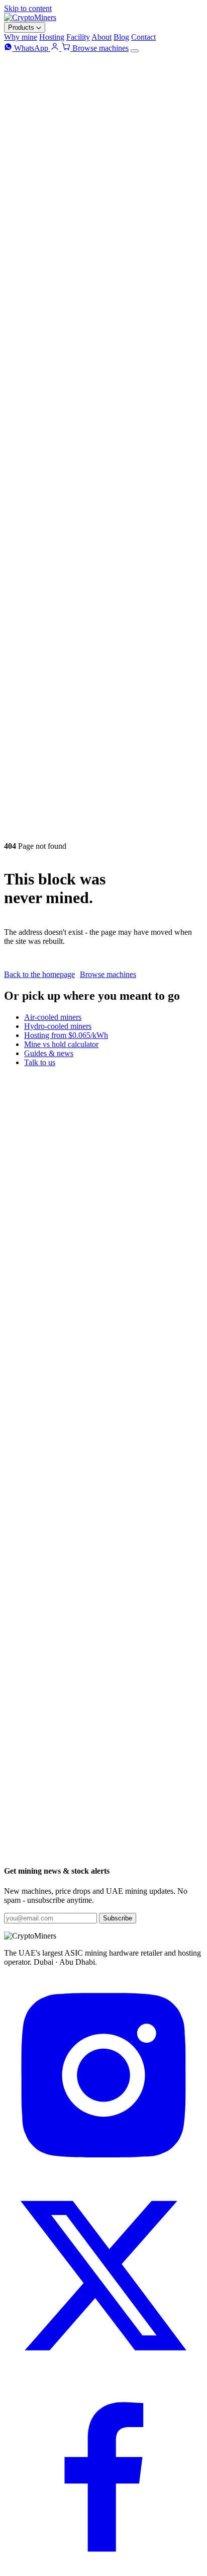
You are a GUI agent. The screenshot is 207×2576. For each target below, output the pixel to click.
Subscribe (118, 1918)
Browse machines (100, 48)
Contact (143, 37)
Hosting (52, 37)
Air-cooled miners (53, 1017)
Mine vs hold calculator (61, 1044)
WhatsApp (31, 48)
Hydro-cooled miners (58, 1026)
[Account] (56, 48)
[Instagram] (103, 2171)
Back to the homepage (39, 974)
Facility (78, 37)
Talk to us (40, 1062)
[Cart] (67, 48)
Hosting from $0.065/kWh (66, 1035)
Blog (121, 37)
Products (22, 27)
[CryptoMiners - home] (30, 17)
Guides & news (49, 1053)
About (101, 37)
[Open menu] (135, 51)
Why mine (21, 37)
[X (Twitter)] (103, 2372)
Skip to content (28, 8)
